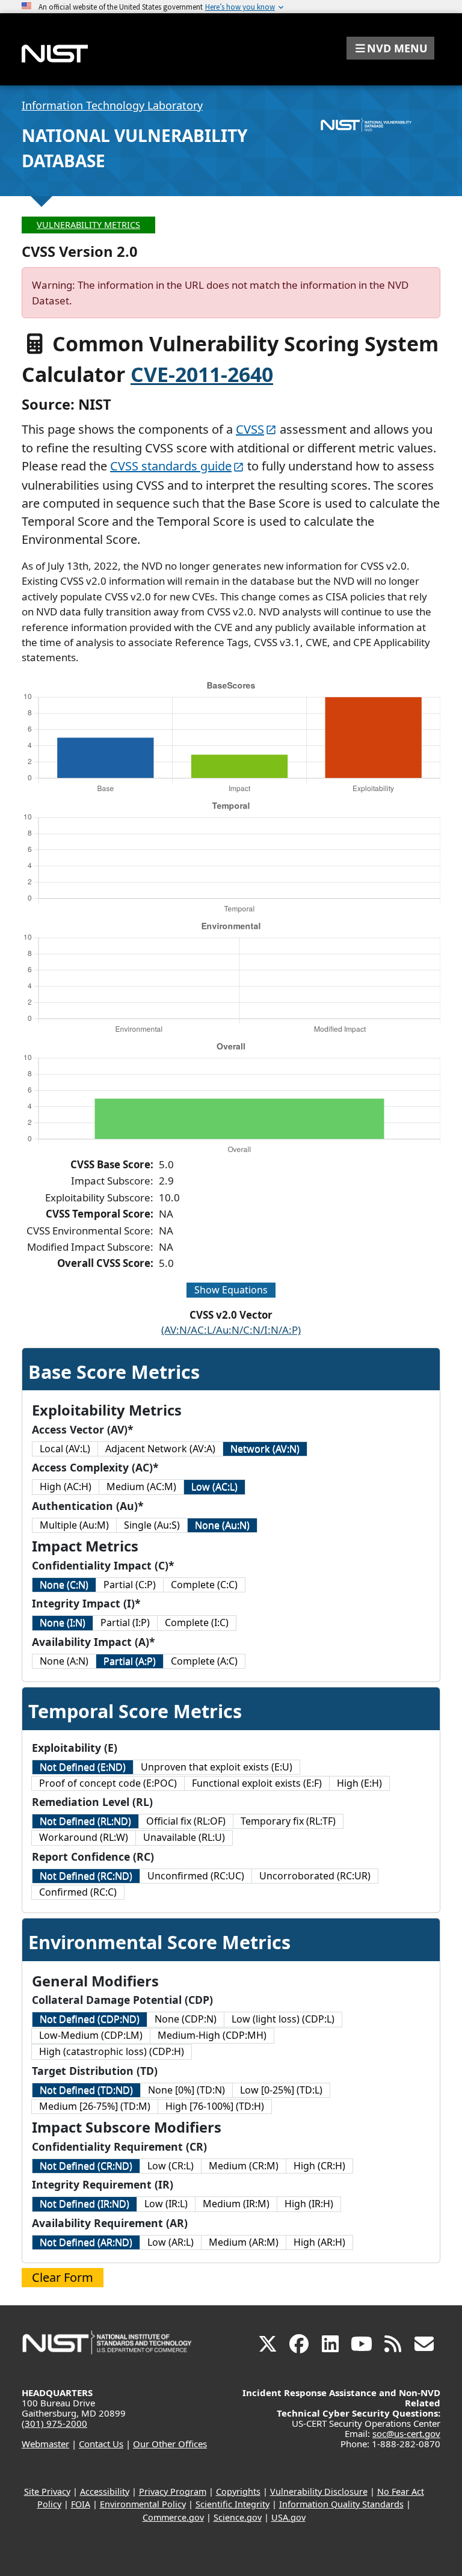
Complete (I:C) (197, 1622)
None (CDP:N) (186, 2019)
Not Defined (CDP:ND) (90, 2019)
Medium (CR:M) (244, 2166)
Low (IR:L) (166, 2204)
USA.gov (288, 2517)
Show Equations (231, 1290)
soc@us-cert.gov (406, 2433)
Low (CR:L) (171, 2166)
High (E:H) (359, 1783)
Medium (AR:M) (244, 2242)
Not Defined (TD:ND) (86, 2090)
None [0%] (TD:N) (186, 2090)
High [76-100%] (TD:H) (215, 2106)
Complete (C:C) (204, 1585)
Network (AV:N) (265, 1449)
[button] (390, 48)
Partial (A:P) (130, 1661)
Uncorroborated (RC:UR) (315, 1876)
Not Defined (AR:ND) (86, 2242)
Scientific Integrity (233, 2504)
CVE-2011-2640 (202, 374)
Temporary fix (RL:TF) (288, 1821)
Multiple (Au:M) (74, 1525)
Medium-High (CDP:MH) (212, 2035)
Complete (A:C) (204, 1661)
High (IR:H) (309, 2204)
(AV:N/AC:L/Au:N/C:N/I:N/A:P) (231, 1330)
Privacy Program (173, 2491)
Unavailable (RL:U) (184, 1837)
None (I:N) (63, 1622)
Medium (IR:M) (236, 2204)
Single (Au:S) (152, 1525)
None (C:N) (64, 1585)
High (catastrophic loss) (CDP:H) (112, 2051)
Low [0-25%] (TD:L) (281, 2090)
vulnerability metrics (88, 225)
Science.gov (238, 2517)
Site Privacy (47, 2491)
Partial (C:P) (130, 1585)
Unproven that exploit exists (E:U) (217, 1767)
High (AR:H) (319, 2242)
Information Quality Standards (341, 2504)
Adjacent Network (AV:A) (160, 1449)
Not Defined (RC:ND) (86, 1876)
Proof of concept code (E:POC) (108, 1783)
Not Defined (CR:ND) (86, 2166)
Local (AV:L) (65, 1449)
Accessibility (105, 2491)
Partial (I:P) (125, 1622)
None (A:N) (64, 1661)
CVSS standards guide (171, 466)
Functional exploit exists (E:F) (257, 1783)
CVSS (250, 429)
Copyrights (238, 2491)
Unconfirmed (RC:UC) (196, 1876)
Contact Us (101, 2444)
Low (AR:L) (171, 2242)
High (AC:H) (66, 1487)
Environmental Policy (143, 2504)
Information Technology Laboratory (112, 105)
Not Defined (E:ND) (83, 1767)
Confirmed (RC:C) (78, 1892)
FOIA (81, 2504)
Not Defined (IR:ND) (85, 2204)
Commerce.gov (173, 2517)
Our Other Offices (170, 2444)
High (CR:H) (319, 2166)
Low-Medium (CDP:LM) (91, 2035)
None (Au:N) (222, 1525)
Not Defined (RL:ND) (85, 1821)
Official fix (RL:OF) (186, 1821)
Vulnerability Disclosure (319, 2491)
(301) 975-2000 (54, 2423)
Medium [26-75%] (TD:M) (95, 2106)
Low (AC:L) (214, 1487)
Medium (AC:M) (141, 1487)
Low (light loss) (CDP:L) (283, 2019)
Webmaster (45, 2444)
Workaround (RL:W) (84, 1837)
